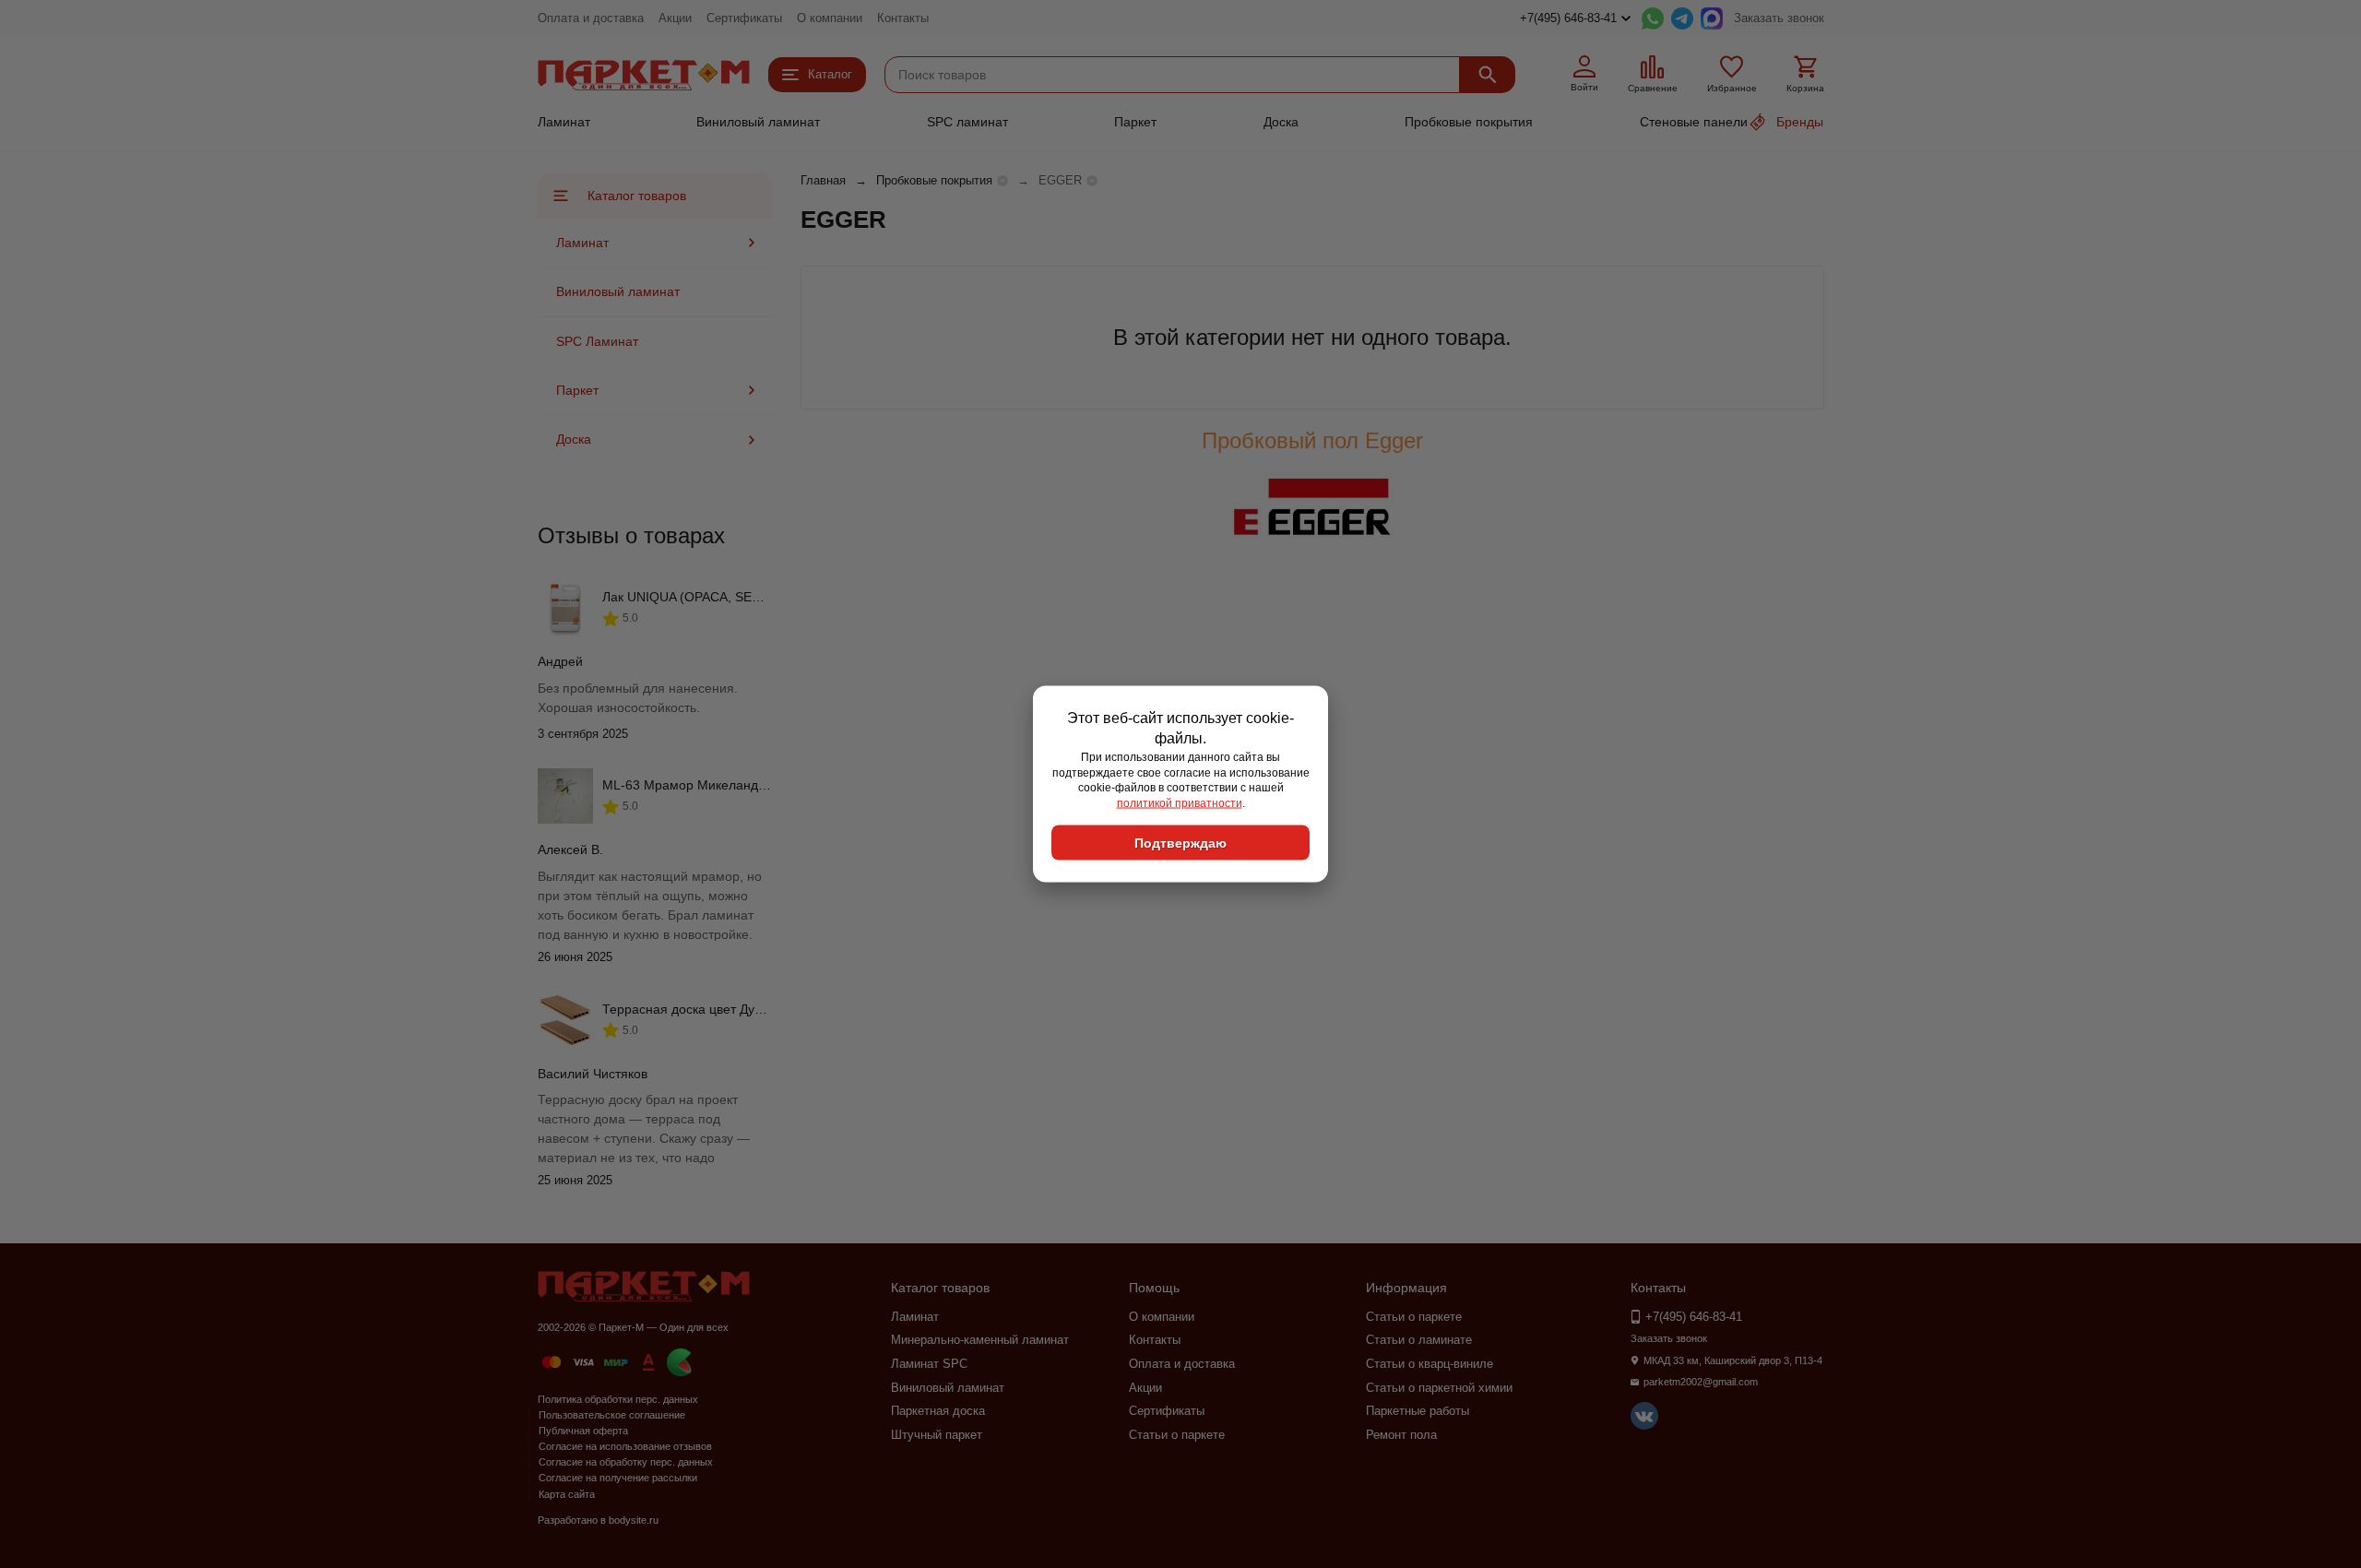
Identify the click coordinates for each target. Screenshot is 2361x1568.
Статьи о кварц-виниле (1430, 1364)
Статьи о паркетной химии (1439, 1388)
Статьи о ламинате (1419, 1340)
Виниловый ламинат (758, 122)
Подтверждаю (1180, 842)
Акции (675, 18)
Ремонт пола (1401, 1435)
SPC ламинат (967, 122)
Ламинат (564, 122)
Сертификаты (744, 18)
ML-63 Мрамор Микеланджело (695, 785)
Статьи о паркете (1177, 1435)
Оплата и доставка (591, 18)
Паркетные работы (1418, 1411)
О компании (830, 18)
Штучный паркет (937, 1435)
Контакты (903, 18)
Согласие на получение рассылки (618, 1478)
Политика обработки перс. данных (618, 1399)
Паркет (1135, 122)
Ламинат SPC (929, 1364)
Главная (823, 180)
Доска (1281, 122)
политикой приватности (1180, 803)
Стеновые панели (1694, 122)
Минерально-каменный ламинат (980, 1340)
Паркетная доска (938, 1411)
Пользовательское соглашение (612, 1415)
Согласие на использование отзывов (625, 1446)
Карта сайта (567, 1494)
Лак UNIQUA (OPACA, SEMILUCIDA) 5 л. (723, 597)
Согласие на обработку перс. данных (626, 1462)
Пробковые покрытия (1469, 122)
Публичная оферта (583, 1431)
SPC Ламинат (597, 341)
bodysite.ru (634, 1520)
